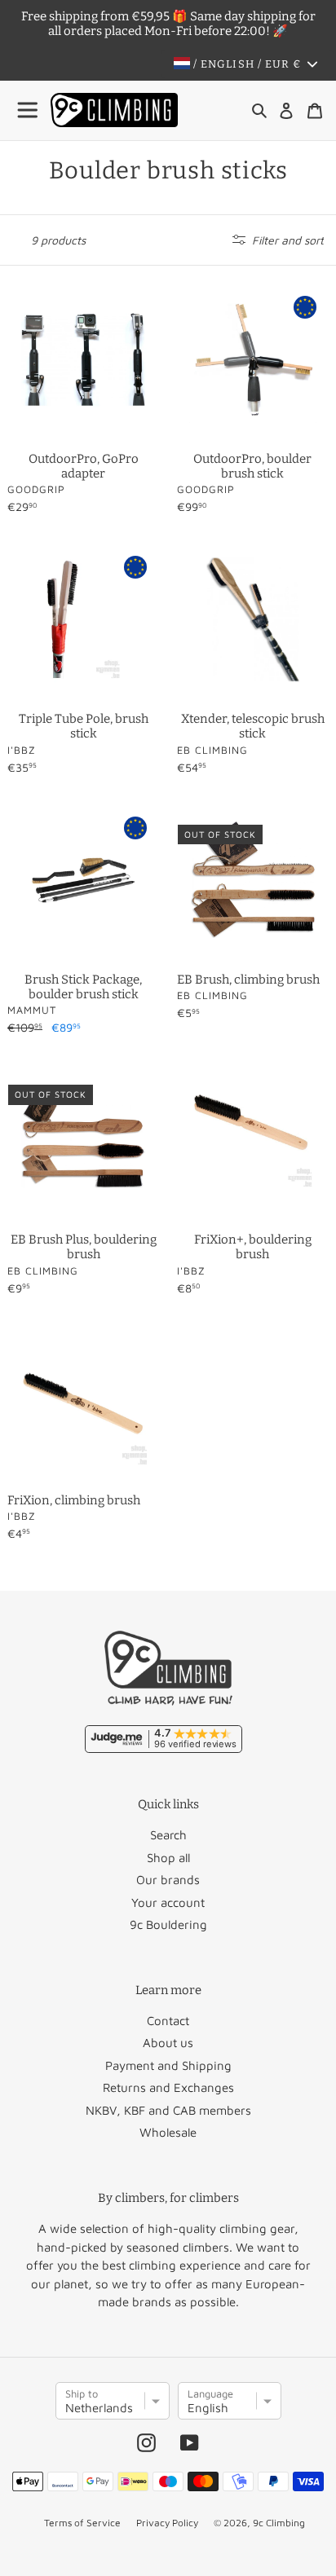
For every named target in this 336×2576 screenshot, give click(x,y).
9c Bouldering (168, 1924)
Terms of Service (82, 2523)
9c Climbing (279, 2523)
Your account (168, 1902)
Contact (168, 2021)
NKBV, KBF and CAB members (168, 2110)
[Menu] (29, 110)
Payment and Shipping (168, 2065)
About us (168, 2043)
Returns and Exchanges (168, 2087)
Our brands (168, 1880)
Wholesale (168, 2132)
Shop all (168, 1858)
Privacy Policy (167, 2523)
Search (168, 1835)
